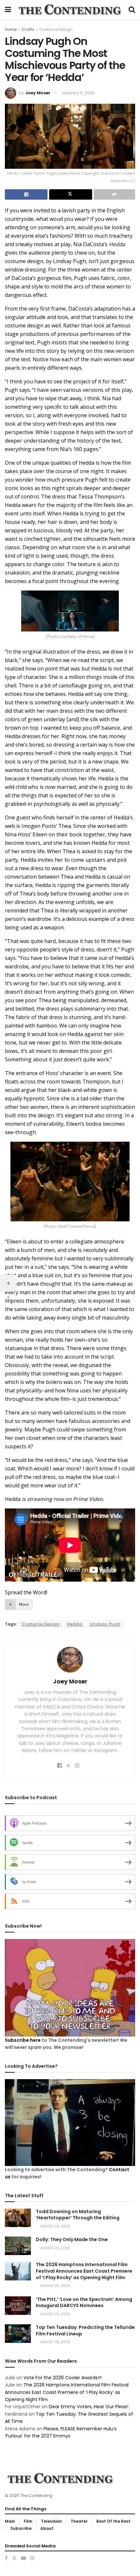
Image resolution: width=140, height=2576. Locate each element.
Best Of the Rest (113, 2521)
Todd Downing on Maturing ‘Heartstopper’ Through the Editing (78, 2215)
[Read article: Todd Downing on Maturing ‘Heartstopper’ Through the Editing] (18, 2218)
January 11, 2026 (78, 93)
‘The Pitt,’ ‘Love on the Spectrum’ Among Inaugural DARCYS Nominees (84, 2303)
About (47, 2528)
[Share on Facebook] (26, 194)
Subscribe (21, 2528)
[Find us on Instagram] (32, 2558)
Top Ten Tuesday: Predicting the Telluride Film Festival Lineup (85, 2330)
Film (28, 2521)
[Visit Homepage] (70, 10)
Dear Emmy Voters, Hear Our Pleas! (89, 2407)
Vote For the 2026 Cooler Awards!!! (63, 2378)
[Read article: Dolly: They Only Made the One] (18, 2246)
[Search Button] (132, 10)
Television (51, 2521)
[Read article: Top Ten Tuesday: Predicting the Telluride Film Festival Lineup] (18, 2334)
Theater (79, 2521)
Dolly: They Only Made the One (72, 2239)
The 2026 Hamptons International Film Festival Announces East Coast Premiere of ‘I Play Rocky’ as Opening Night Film (84, 2271)
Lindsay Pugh (105, 1624)
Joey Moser (38, 93)
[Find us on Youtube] (23, 2558)
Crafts (28, 29)
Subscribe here (23, 2040)
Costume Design (56, 29)
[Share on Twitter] (70, 194)
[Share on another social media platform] (114, 194)
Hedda (75, 1624)
